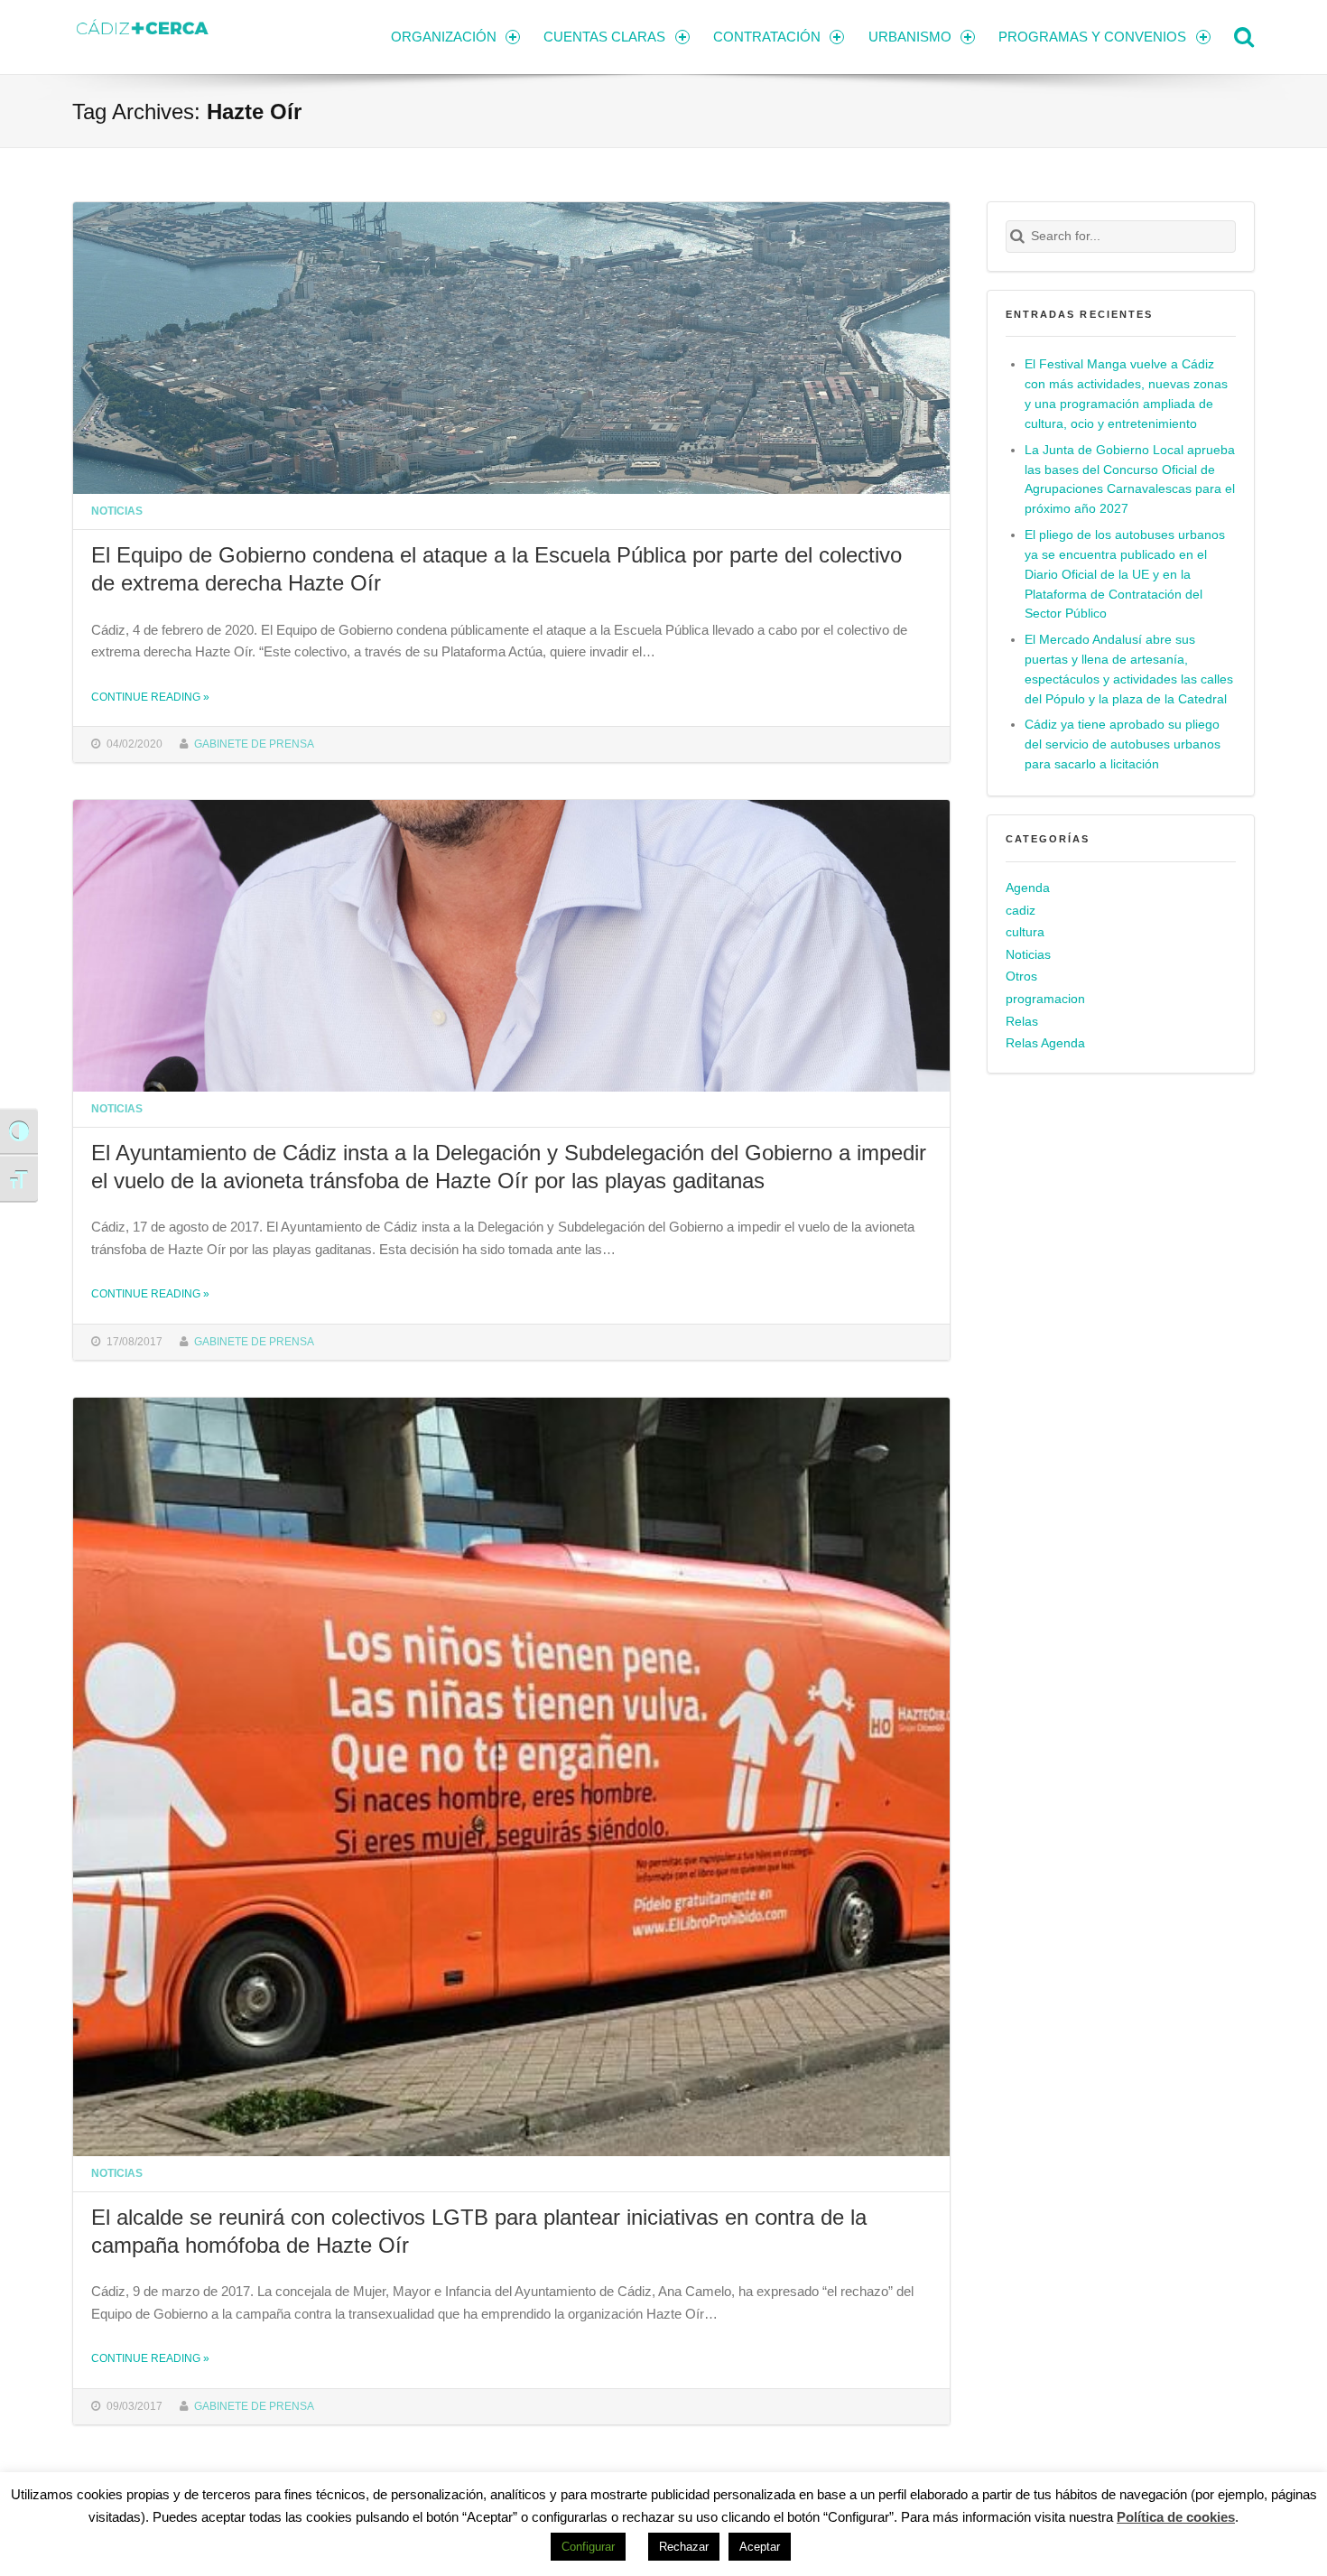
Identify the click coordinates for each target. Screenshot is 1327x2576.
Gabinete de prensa (254, 744)
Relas (1022, 1022)
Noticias (117, 511)
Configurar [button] (588, 2547)
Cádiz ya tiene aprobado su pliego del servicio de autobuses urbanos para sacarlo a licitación (1123, 744)
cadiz (1021, 911)
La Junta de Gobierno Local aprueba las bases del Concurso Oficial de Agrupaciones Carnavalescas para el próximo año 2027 (1130, 480)
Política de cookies (1176, 2517)
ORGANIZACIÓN (444, 37)
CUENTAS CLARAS (604, 37)
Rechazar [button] (684, 2547)
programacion (1045, 999)
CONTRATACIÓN (767, 37)
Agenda (1028, 888)
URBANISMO (910, 37)
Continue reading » (150, 697)
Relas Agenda (1045, 1043)
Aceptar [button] (760, 2547)
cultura (1025, 932)
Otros (1021, 976)
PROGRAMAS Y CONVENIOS (1092, 37)
